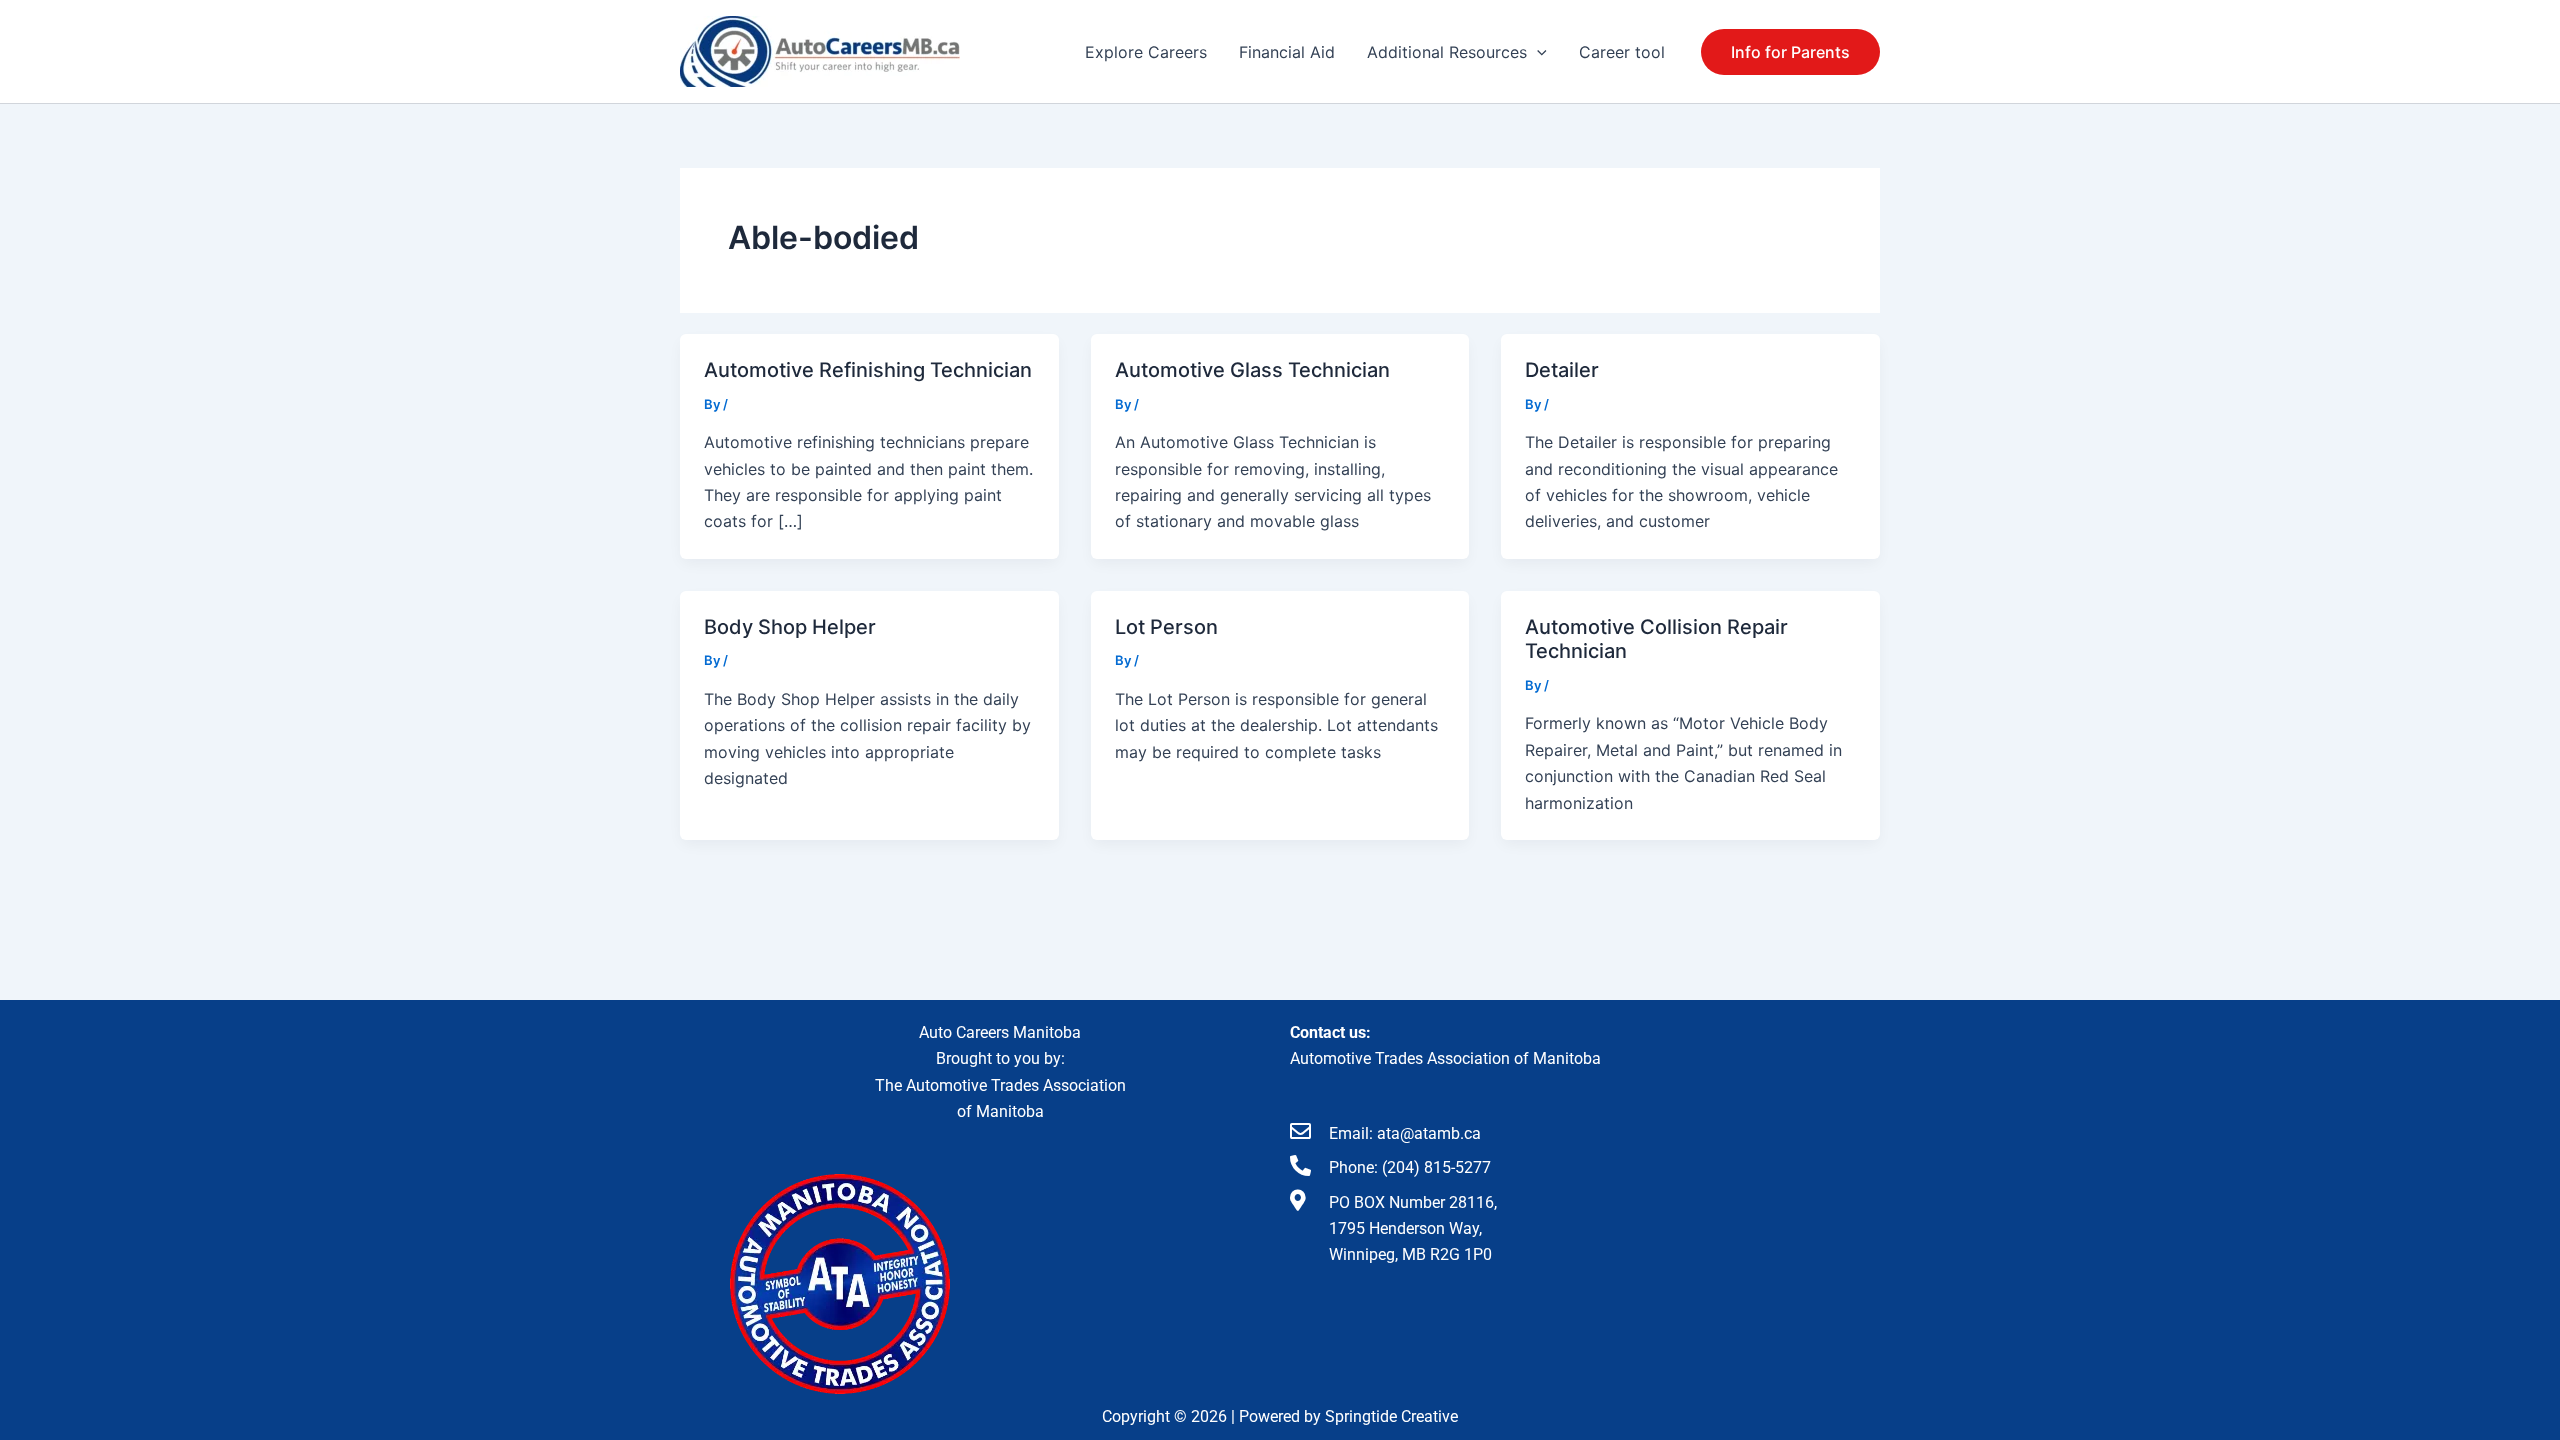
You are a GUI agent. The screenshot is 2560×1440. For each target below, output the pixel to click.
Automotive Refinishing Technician (868, 370)
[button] (1537, 52)
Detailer (1562, 370)
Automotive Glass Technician (1252, 370)
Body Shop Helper (790, 627)
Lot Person (1166, 627)
